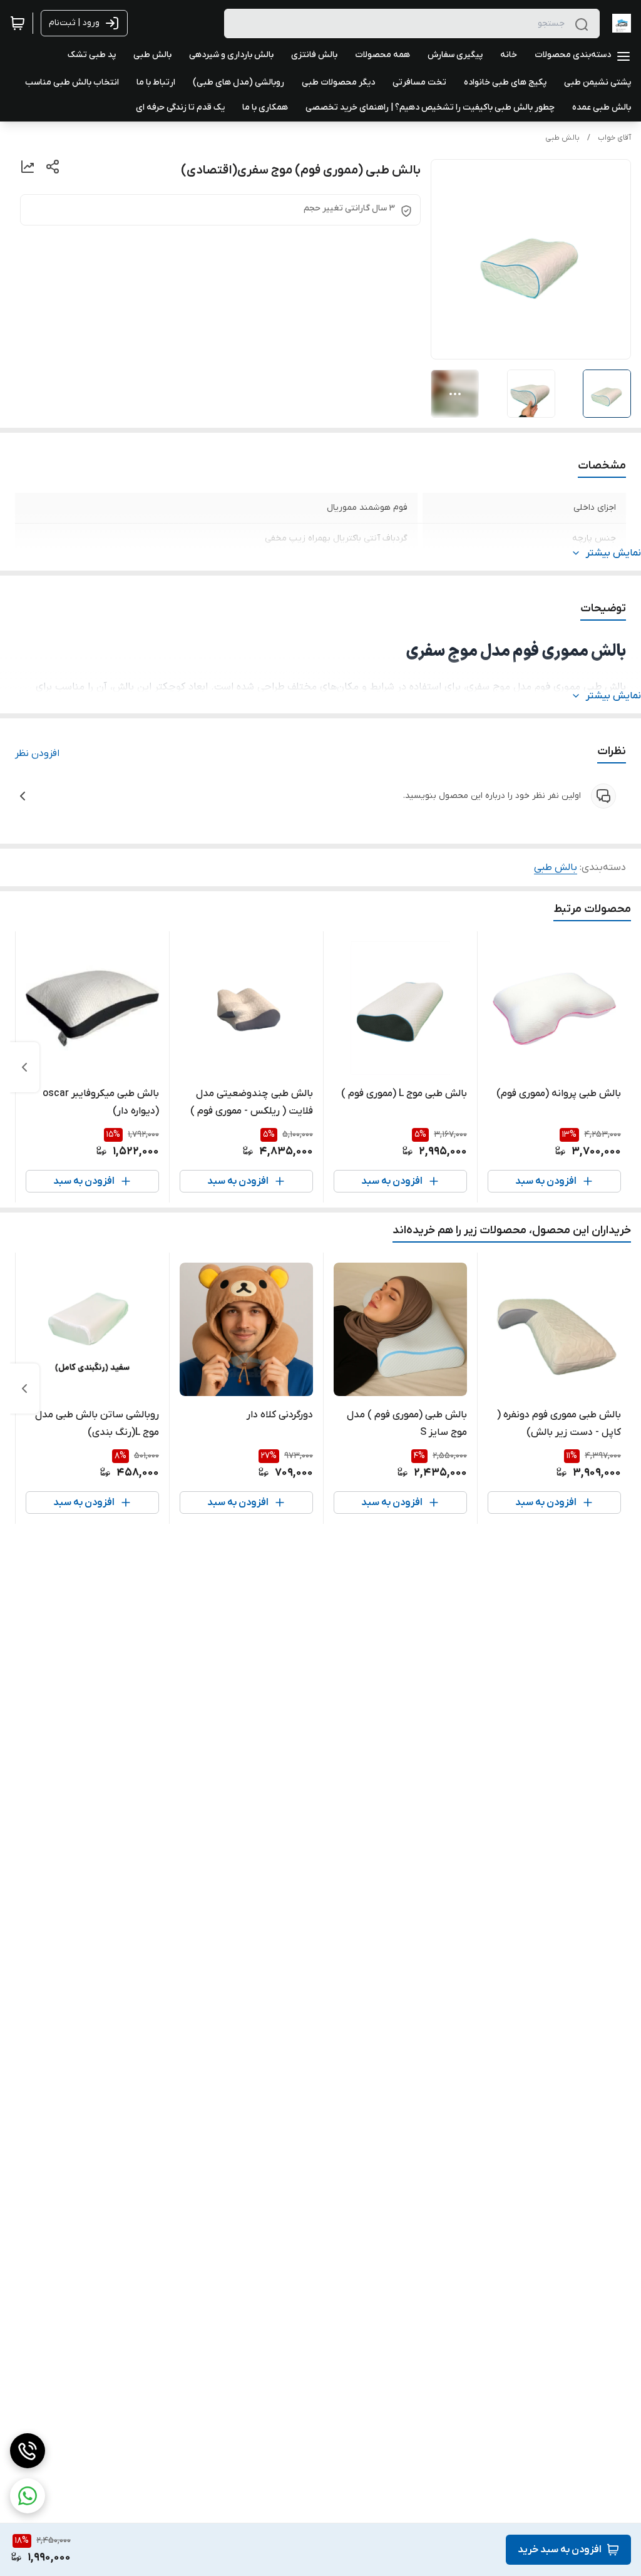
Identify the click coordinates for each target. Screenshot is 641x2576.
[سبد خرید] (18, 23)
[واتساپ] (28, 2496)
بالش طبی (562, 138)
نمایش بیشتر (613, 553)
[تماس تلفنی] (28, 2451)
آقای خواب (614, 138)
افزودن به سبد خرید (560, 2550)
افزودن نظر (37, 753)
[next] (24, 1067)
